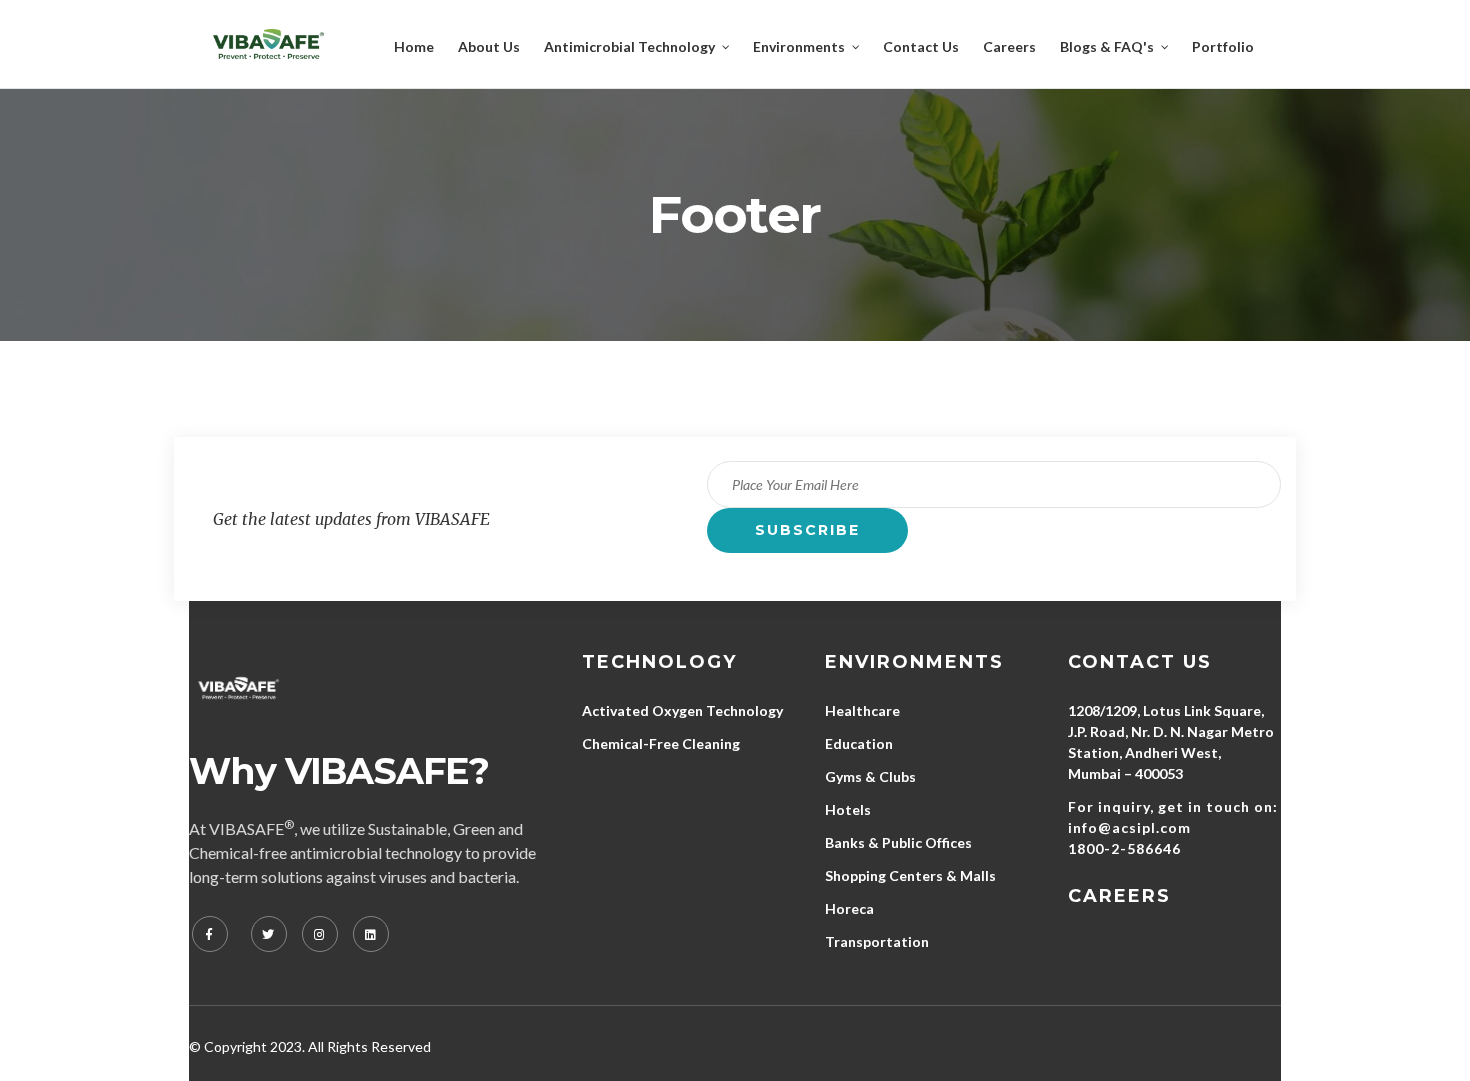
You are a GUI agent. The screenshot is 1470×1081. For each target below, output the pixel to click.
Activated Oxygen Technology (682, 710)
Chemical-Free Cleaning (661, 743)
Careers (1119, 896)
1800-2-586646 (1124, 848)
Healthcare (862, 710)
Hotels (848, 809)
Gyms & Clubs (870, 776)
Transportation (877, 941)
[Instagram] (320, 934)
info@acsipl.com (1129, 827)
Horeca (849, 908)
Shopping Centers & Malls (910, 875)
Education (859, 743)
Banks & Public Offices (898, 842)
